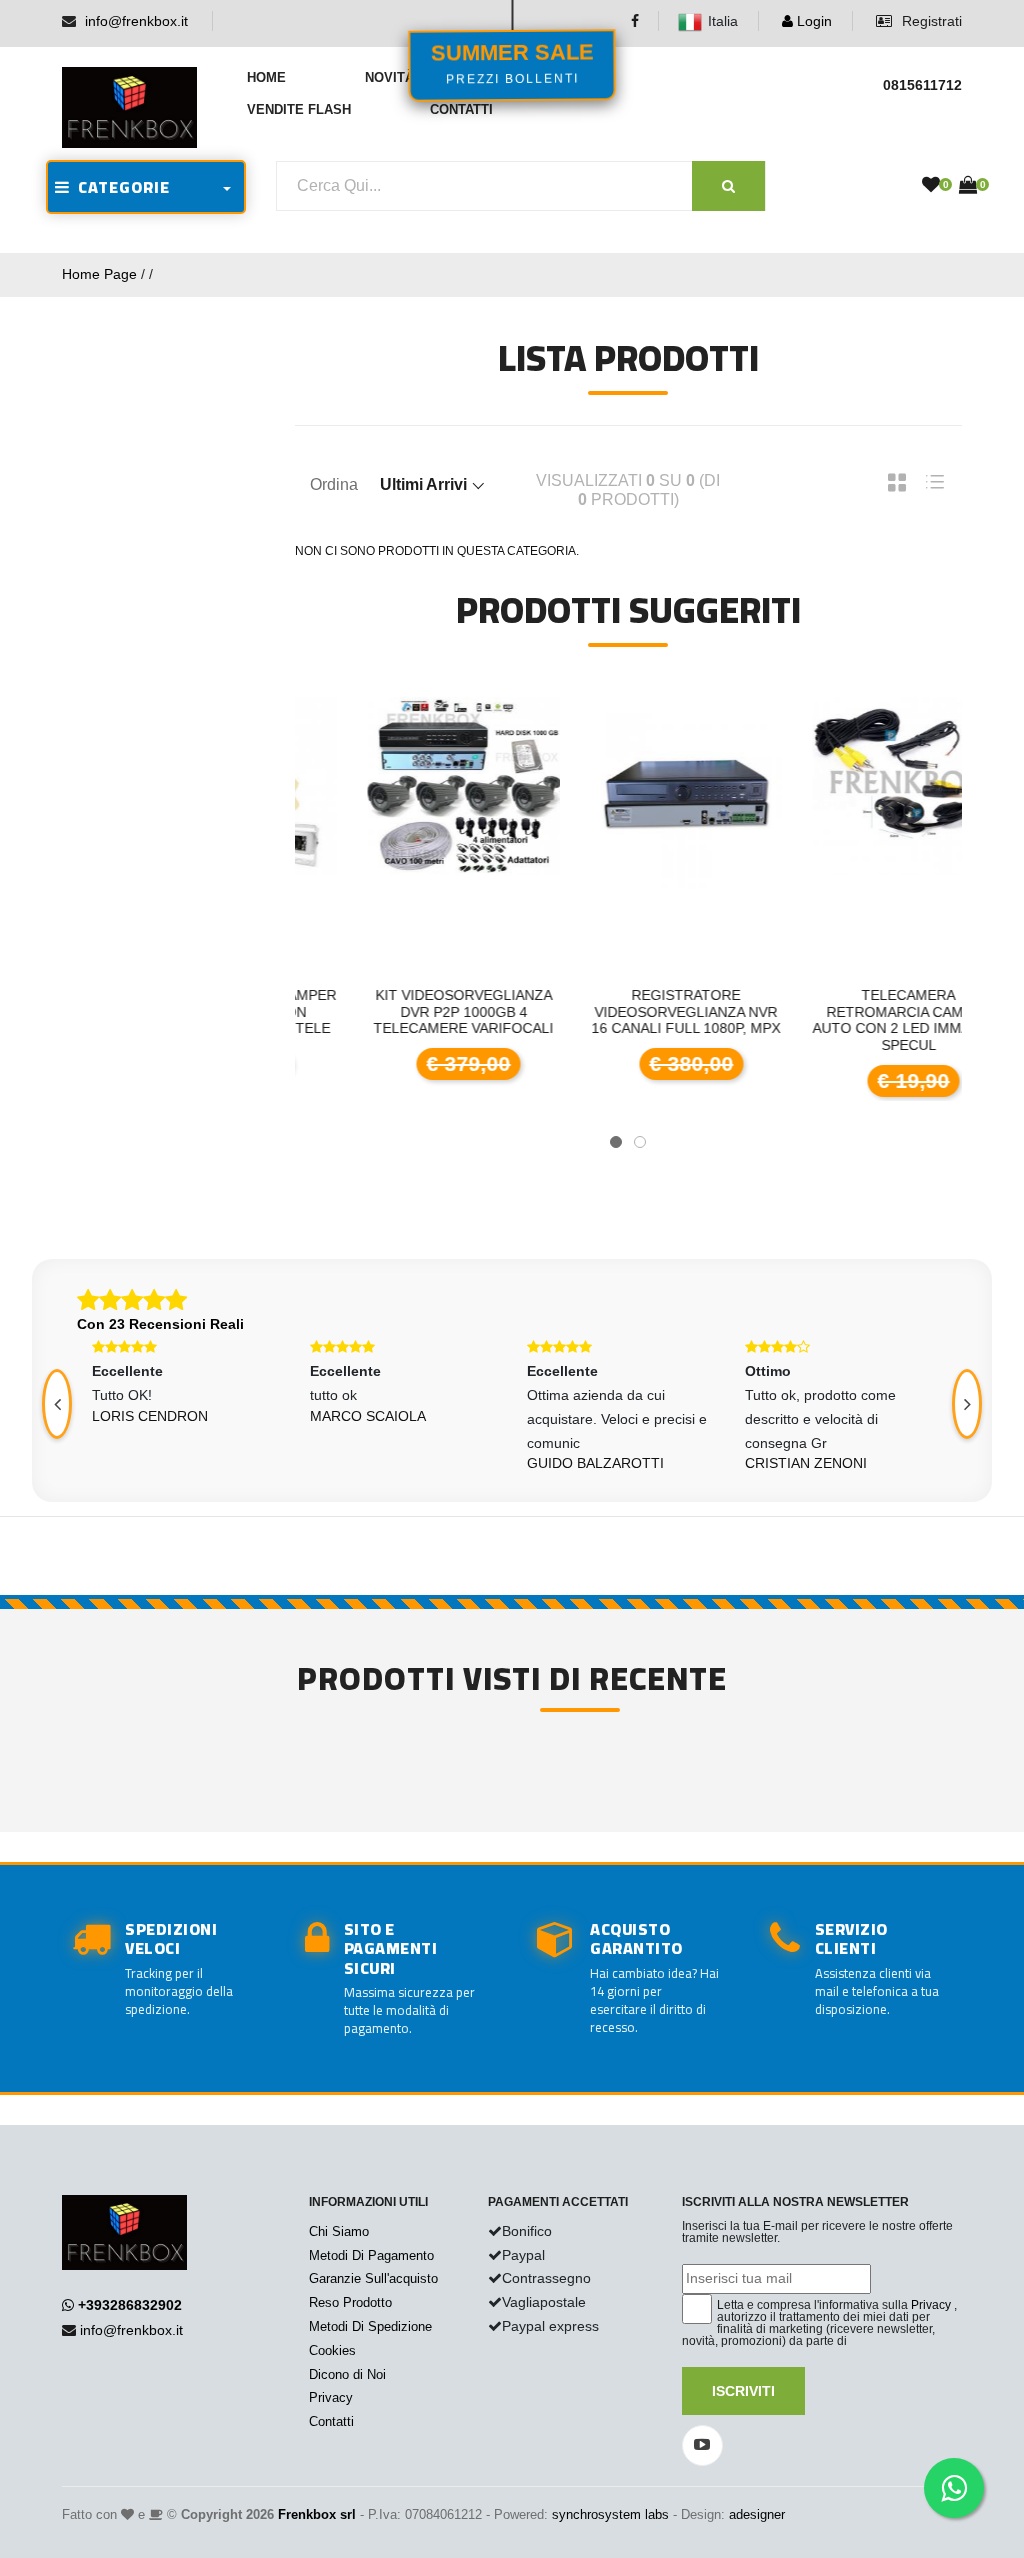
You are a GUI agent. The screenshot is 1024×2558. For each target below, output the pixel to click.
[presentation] (967, 1404)
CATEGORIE (120, 187)
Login (812, 21)
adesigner (757, 2514)
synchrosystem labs (610, 2514)
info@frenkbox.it (136, 21)
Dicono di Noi (347, 2374)
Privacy (331, 2397)
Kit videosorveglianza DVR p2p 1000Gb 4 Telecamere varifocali (408, 1012)
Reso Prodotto (350, 2302)
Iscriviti (743, 2391)
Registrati (930, 21)
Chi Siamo (339, 2231)
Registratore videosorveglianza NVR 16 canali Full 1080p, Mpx (630, 1012)
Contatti (461, 109)
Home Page (99, 274)
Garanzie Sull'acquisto (373, 2278)
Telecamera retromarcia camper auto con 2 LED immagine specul (853, 1020)
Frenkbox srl (317, 2514)
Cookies (332, 2350)
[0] (931, 186)
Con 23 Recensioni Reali (160, 1324)
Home (266, 77)
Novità (389, 77)
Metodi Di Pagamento (371, 2255)
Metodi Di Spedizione (370, 2326)
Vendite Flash (299, 109)
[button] (616, 1142)
